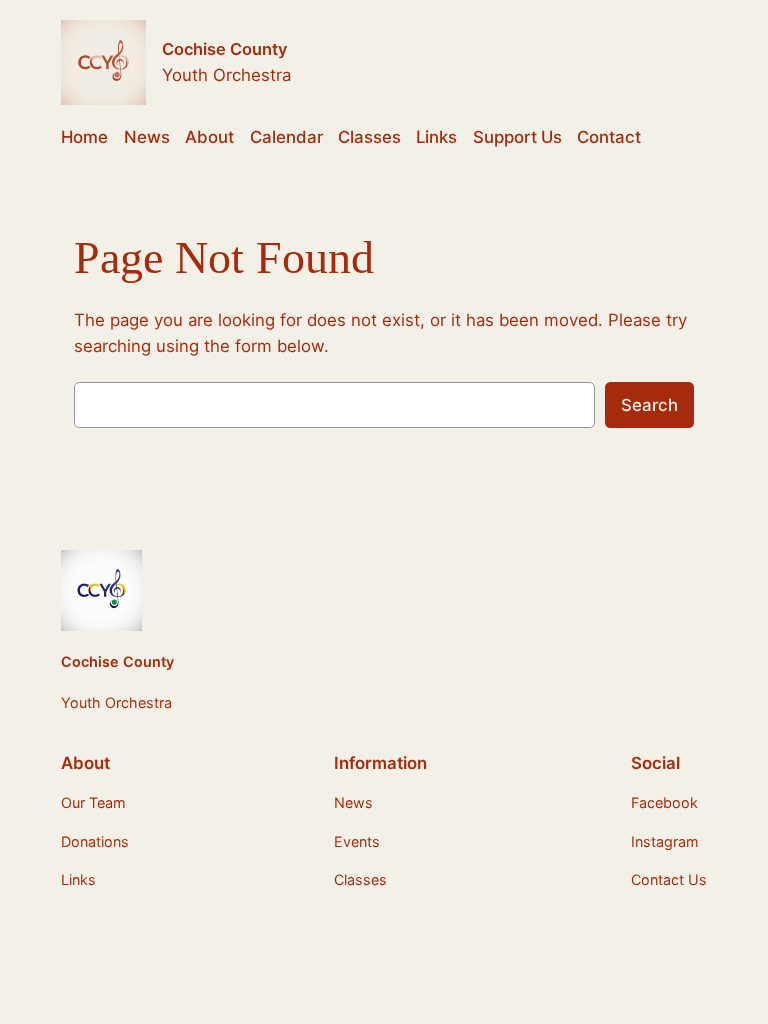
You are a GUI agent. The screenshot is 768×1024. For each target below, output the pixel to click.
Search (649, 405)
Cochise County (224, 49)
